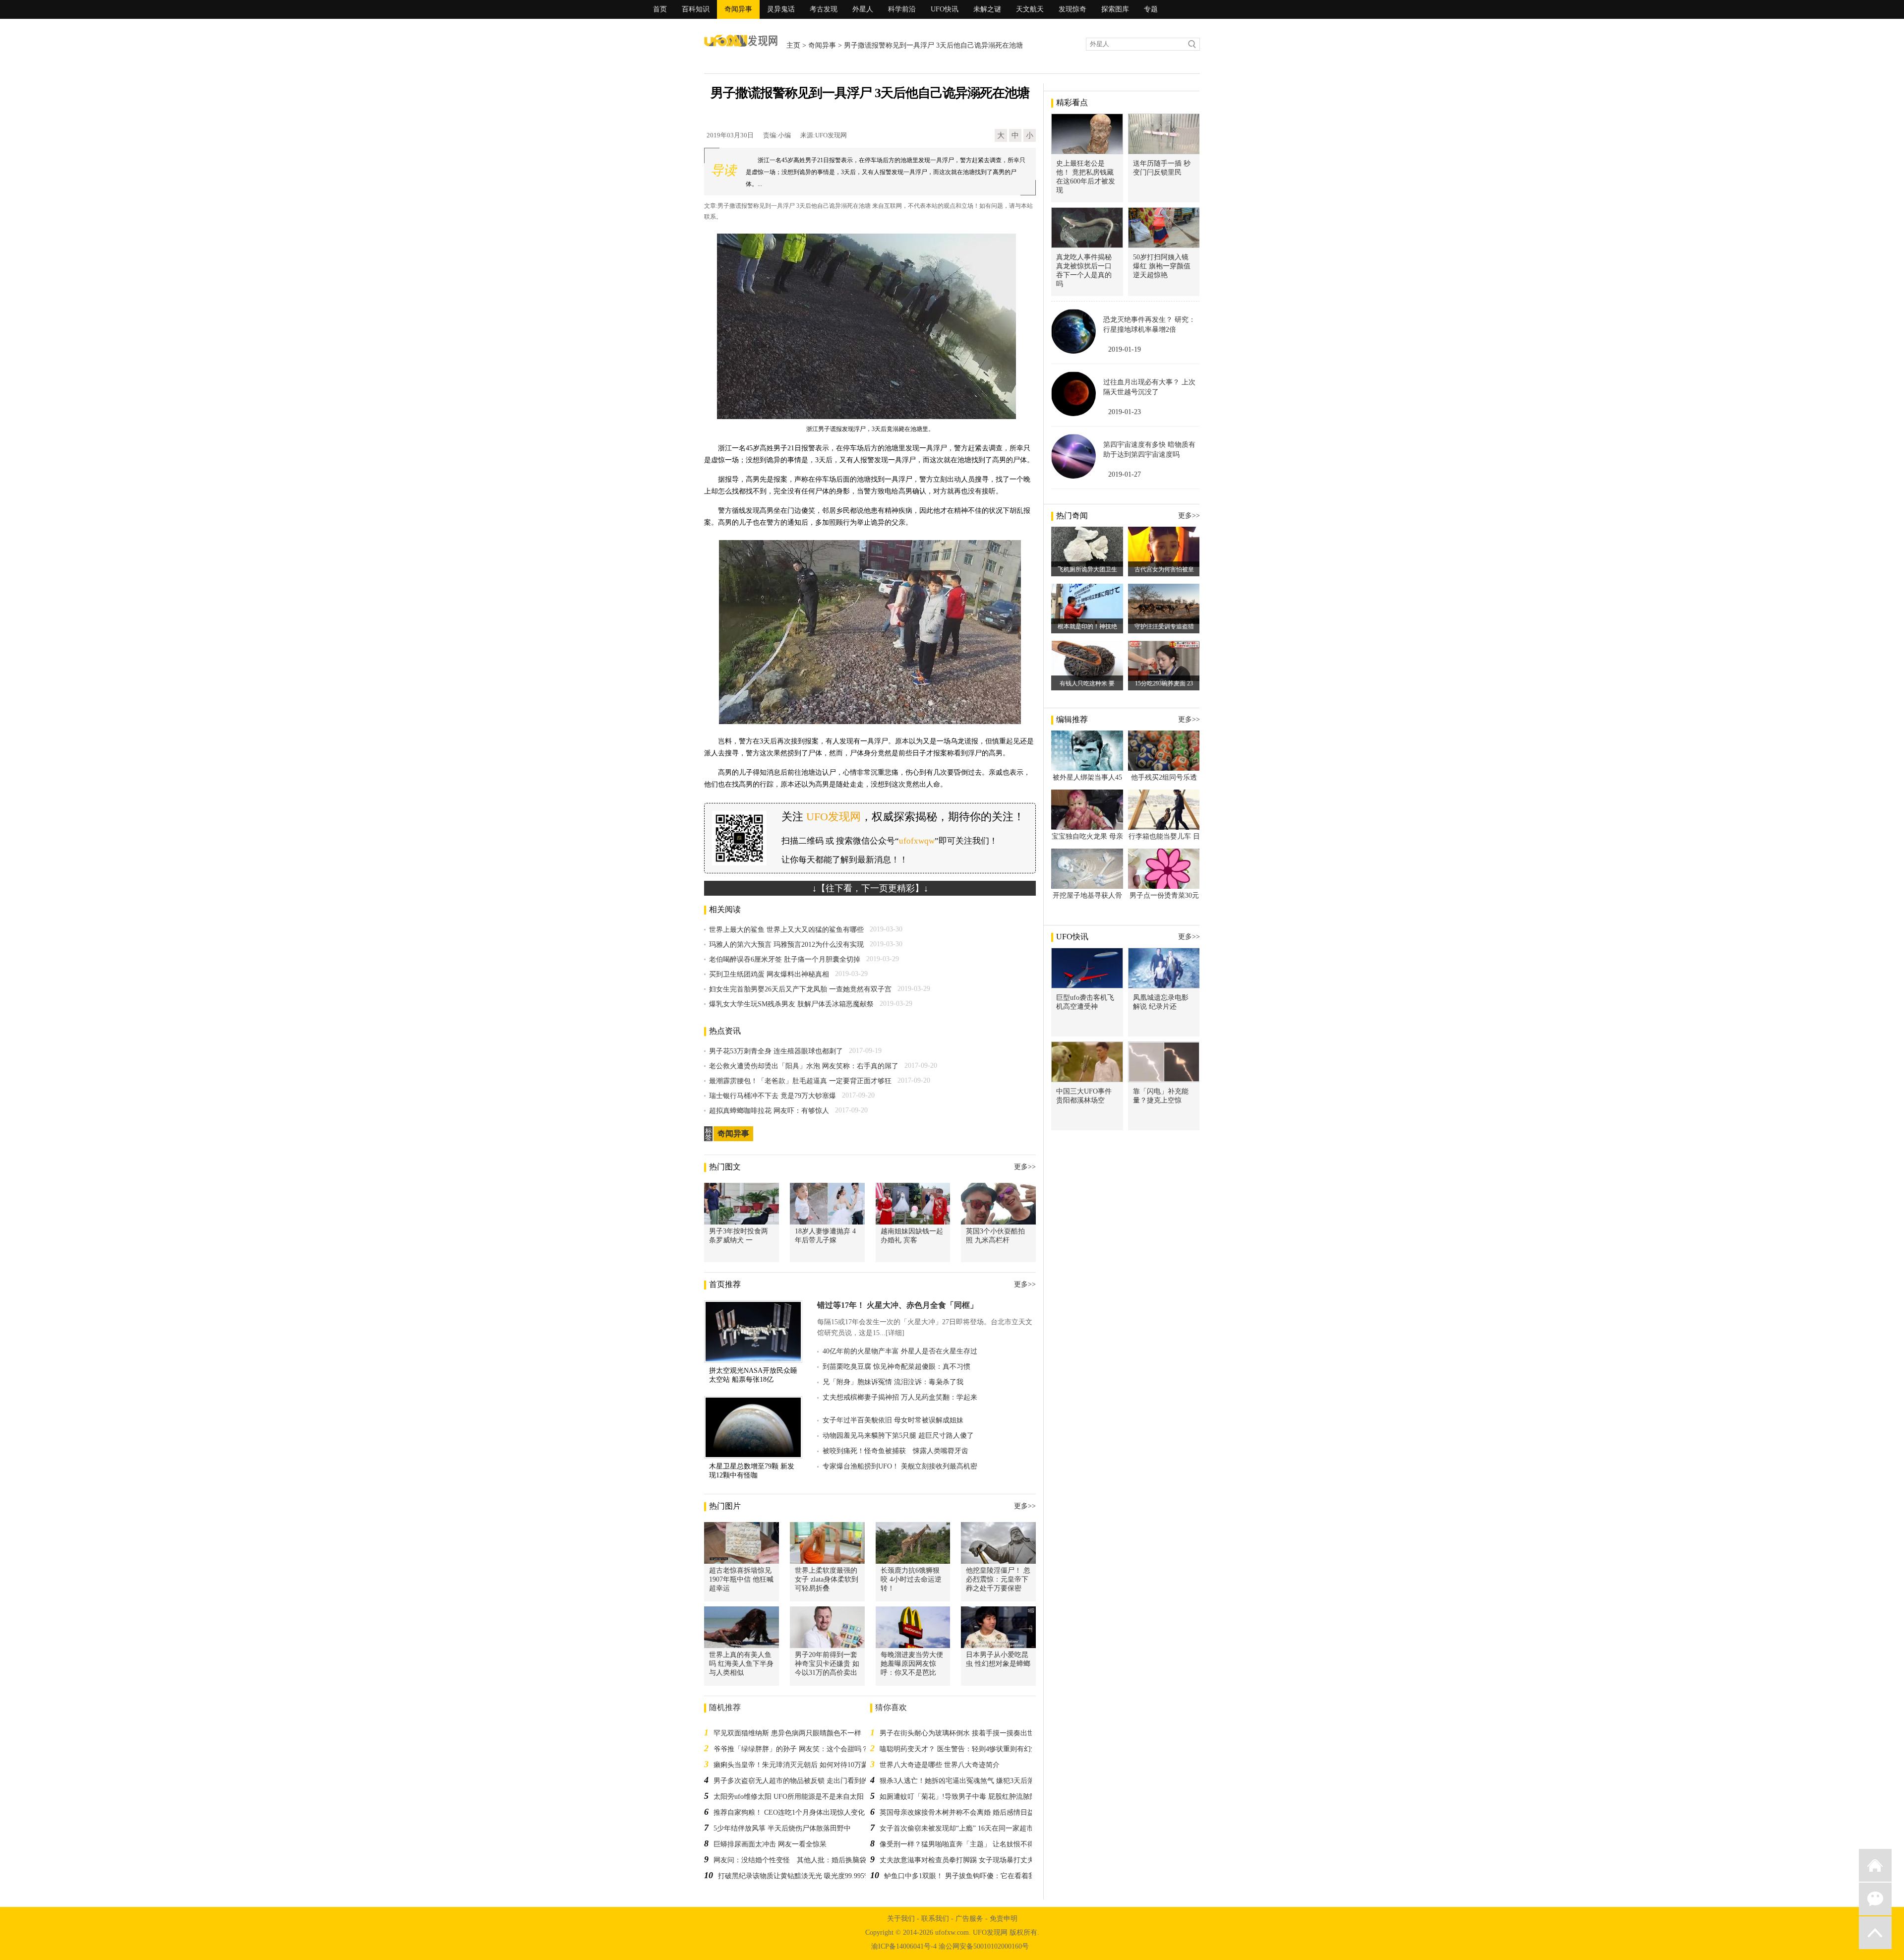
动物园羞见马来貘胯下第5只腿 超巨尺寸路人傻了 (898, 1436)
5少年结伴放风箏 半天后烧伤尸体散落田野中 (782, 1828)
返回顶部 (1875, 1933)
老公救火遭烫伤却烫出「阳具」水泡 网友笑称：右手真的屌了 (804, 1066)
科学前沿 (902, 9)
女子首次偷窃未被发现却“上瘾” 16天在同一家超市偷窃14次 (970, 1828)
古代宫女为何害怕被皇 (1164, 569)
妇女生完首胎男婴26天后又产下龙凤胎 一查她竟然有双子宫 (800, 989)
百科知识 (696, 9)
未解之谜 (987, 9)
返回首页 (1875, 1865)
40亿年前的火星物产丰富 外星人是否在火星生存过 (900, 1351)
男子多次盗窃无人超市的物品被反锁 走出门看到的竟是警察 (805, 1781)
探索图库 (1115, 9)
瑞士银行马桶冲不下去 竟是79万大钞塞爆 (773, 1096)
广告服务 (969, 1919)
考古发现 (824, 9)
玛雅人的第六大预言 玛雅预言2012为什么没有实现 (786, 945)
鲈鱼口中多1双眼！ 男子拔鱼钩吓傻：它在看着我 (960, 1876)
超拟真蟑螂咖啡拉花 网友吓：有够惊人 (769, 1111)
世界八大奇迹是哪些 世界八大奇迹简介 (940, 1765)
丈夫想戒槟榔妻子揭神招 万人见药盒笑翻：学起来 (900, 1397)
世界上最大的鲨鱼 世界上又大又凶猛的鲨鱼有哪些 (786, 930)
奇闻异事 (738, 9)
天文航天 (1030, 9)
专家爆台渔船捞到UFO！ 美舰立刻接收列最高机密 (900, 1466)
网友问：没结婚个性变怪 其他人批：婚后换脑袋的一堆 (800, 1860)
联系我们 (935, 1919)
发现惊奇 (1072, 9)
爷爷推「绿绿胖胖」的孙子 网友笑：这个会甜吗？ (791, 1749)
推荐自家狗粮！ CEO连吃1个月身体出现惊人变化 (789, 1812)
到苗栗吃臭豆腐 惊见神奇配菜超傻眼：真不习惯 (896, 1367)
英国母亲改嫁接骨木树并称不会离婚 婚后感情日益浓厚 (964, 1812)
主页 (793, 45)
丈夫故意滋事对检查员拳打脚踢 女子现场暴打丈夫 (957, 1860)
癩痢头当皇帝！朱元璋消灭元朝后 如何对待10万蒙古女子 (801, 1765)
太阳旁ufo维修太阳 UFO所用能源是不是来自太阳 (789, 1797)
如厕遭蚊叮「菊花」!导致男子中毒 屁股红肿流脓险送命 (965, 1797)
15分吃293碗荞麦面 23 (1164, 683)
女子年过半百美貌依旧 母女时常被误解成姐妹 (893, 1420)
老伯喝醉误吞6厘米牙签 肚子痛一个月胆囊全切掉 (785, 959)
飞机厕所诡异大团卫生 (1087, 569)
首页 (660, 9)
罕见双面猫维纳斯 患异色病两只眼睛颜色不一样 (787, 1733)
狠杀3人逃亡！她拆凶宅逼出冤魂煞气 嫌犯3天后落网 (960, 1781)
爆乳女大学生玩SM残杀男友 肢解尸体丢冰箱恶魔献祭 (791, 1004)
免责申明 (1004, 1919)
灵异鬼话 (781, 9)
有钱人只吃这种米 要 (1087, 683)
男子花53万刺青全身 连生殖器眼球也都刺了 (776, 1051)
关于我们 (901, 1919)
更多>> (1025, 1167)
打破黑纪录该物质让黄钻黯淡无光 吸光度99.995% (794, 1876)
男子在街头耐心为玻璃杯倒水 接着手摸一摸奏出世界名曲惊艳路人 (981, 1733)
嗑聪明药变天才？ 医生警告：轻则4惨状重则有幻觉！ (962, 1749)
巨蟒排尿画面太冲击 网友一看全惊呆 (770, 1844)
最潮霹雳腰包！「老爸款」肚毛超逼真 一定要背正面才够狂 (800, 1081)
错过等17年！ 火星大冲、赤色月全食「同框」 (897, 1305)
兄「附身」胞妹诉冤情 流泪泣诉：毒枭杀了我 (893, 1382)
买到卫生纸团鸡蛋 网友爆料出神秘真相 (769, 974)
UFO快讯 (945, 9)
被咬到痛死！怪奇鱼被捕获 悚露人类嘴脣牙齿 (895, 1451)
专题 (1151, 9)
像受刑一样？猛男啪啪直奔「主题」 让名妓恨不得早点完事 (971, 1844)
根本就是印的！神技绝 (1087, 626)
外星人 (863, 9)
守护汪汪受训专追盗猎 (1164, 626)
